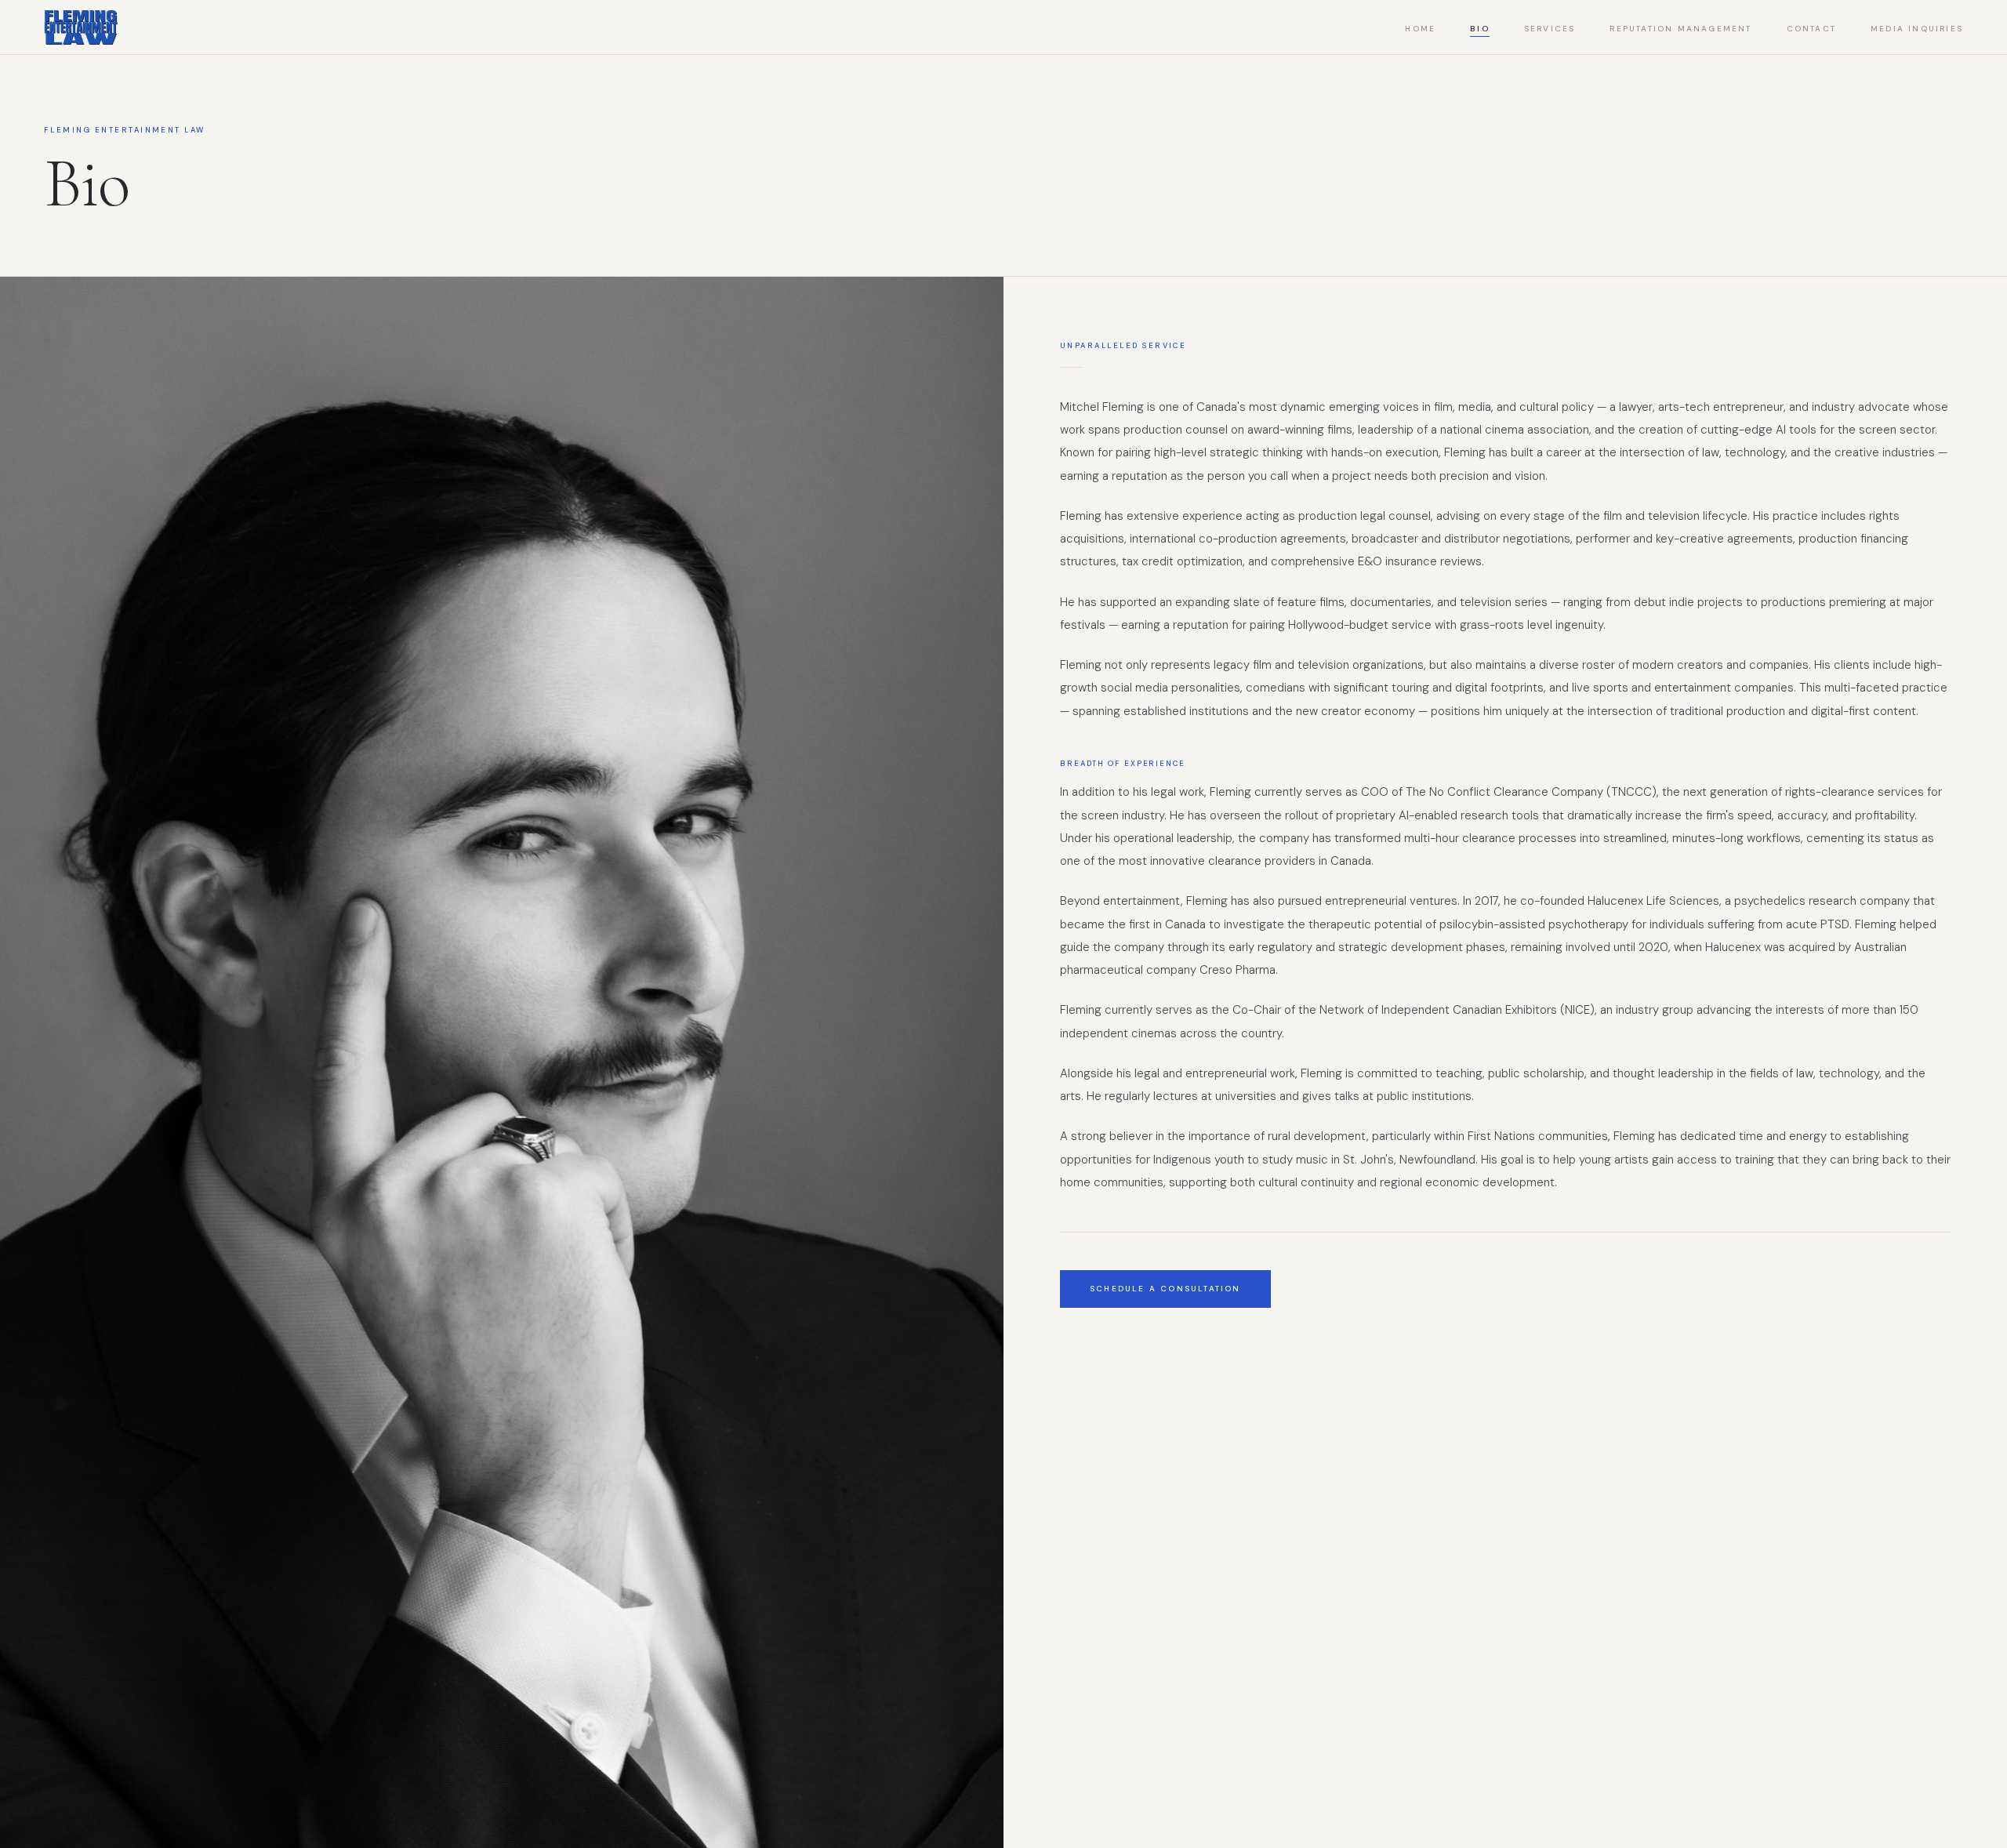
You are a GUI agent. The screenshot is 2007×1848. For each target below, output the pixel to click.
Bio (1480, 29)
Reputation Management (1680, 29)
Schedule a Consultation (1165, 1289)
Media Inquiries (1917, 29)
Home (1420, 29)
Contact (1811, 29)
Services (1550, 29)
